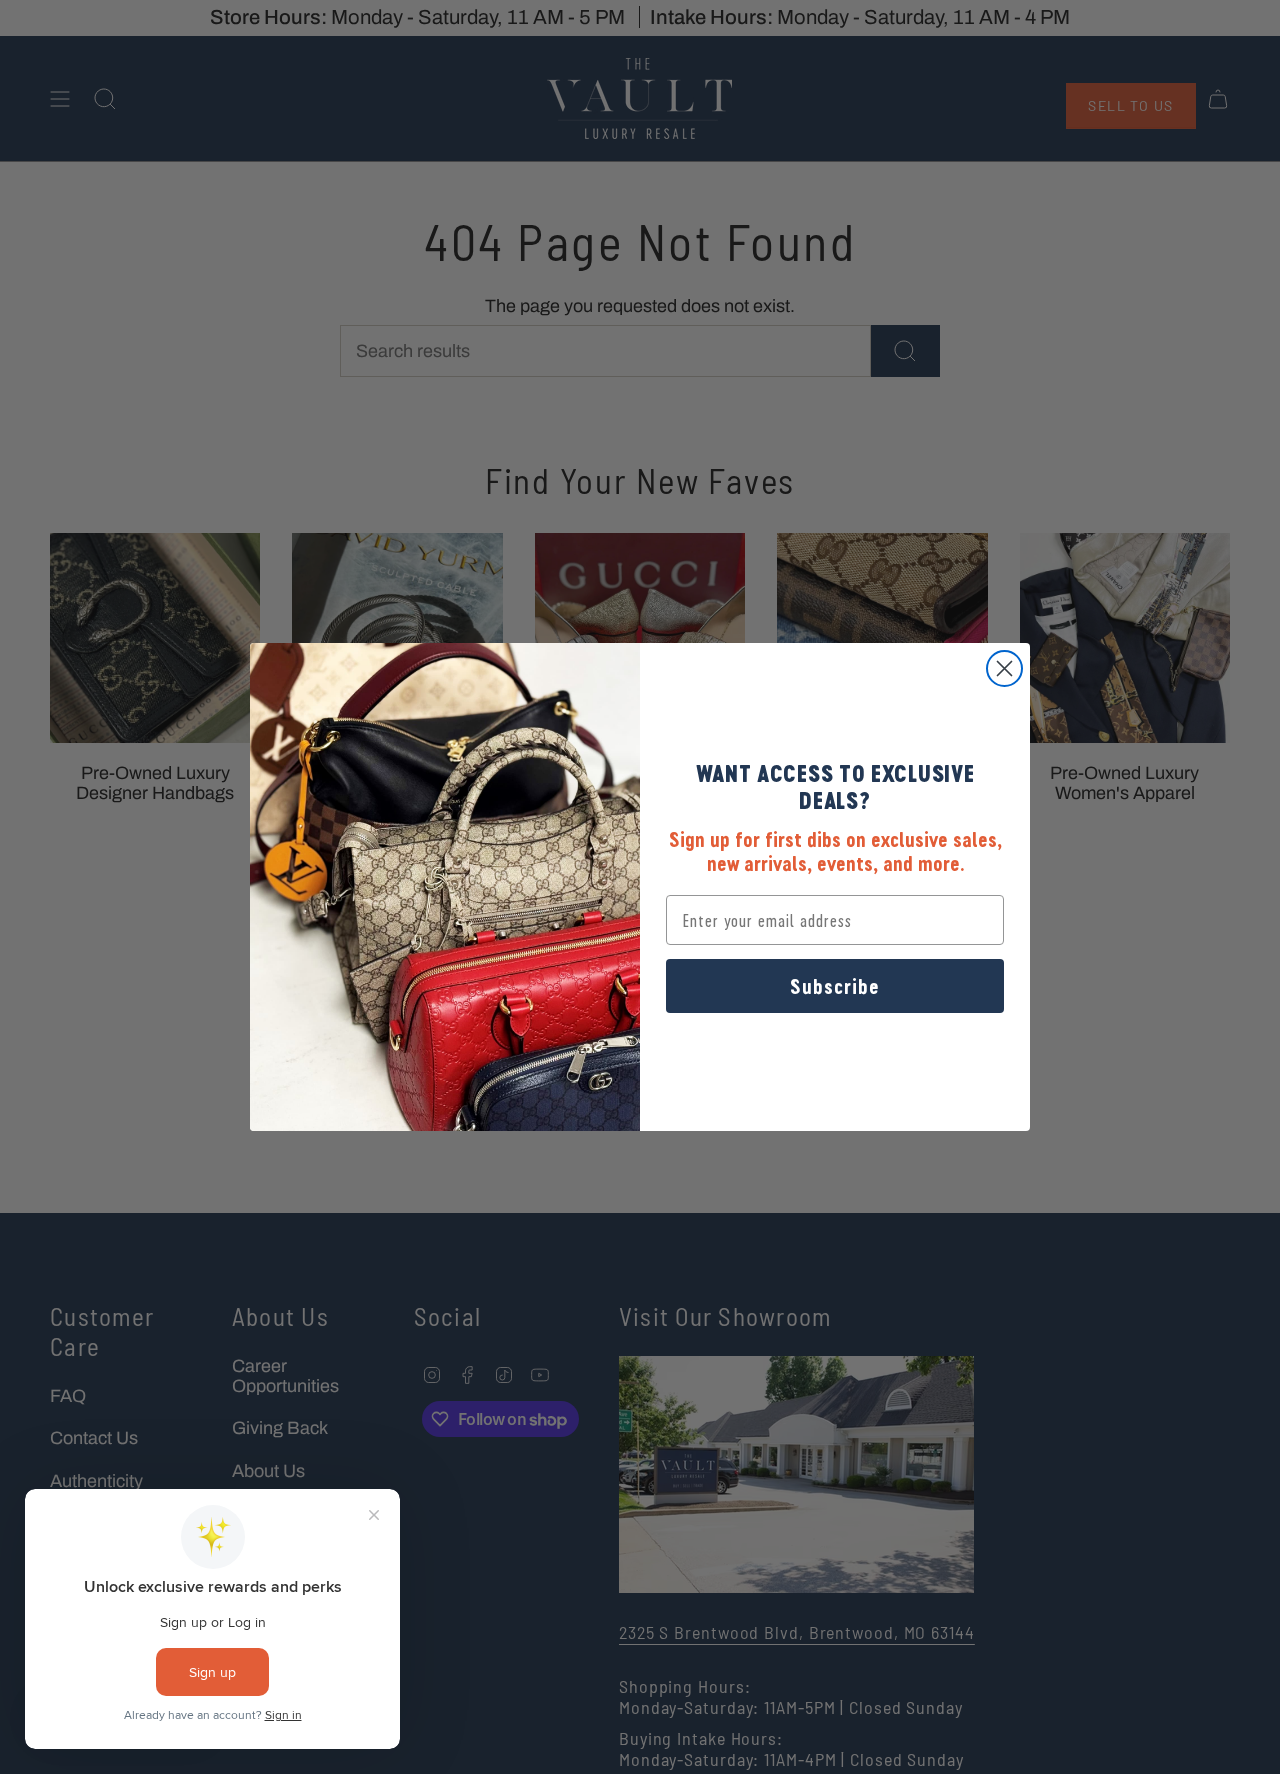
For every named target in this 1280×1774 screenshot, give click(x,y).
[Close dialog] (1004, 668)
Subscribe (835, 986)
